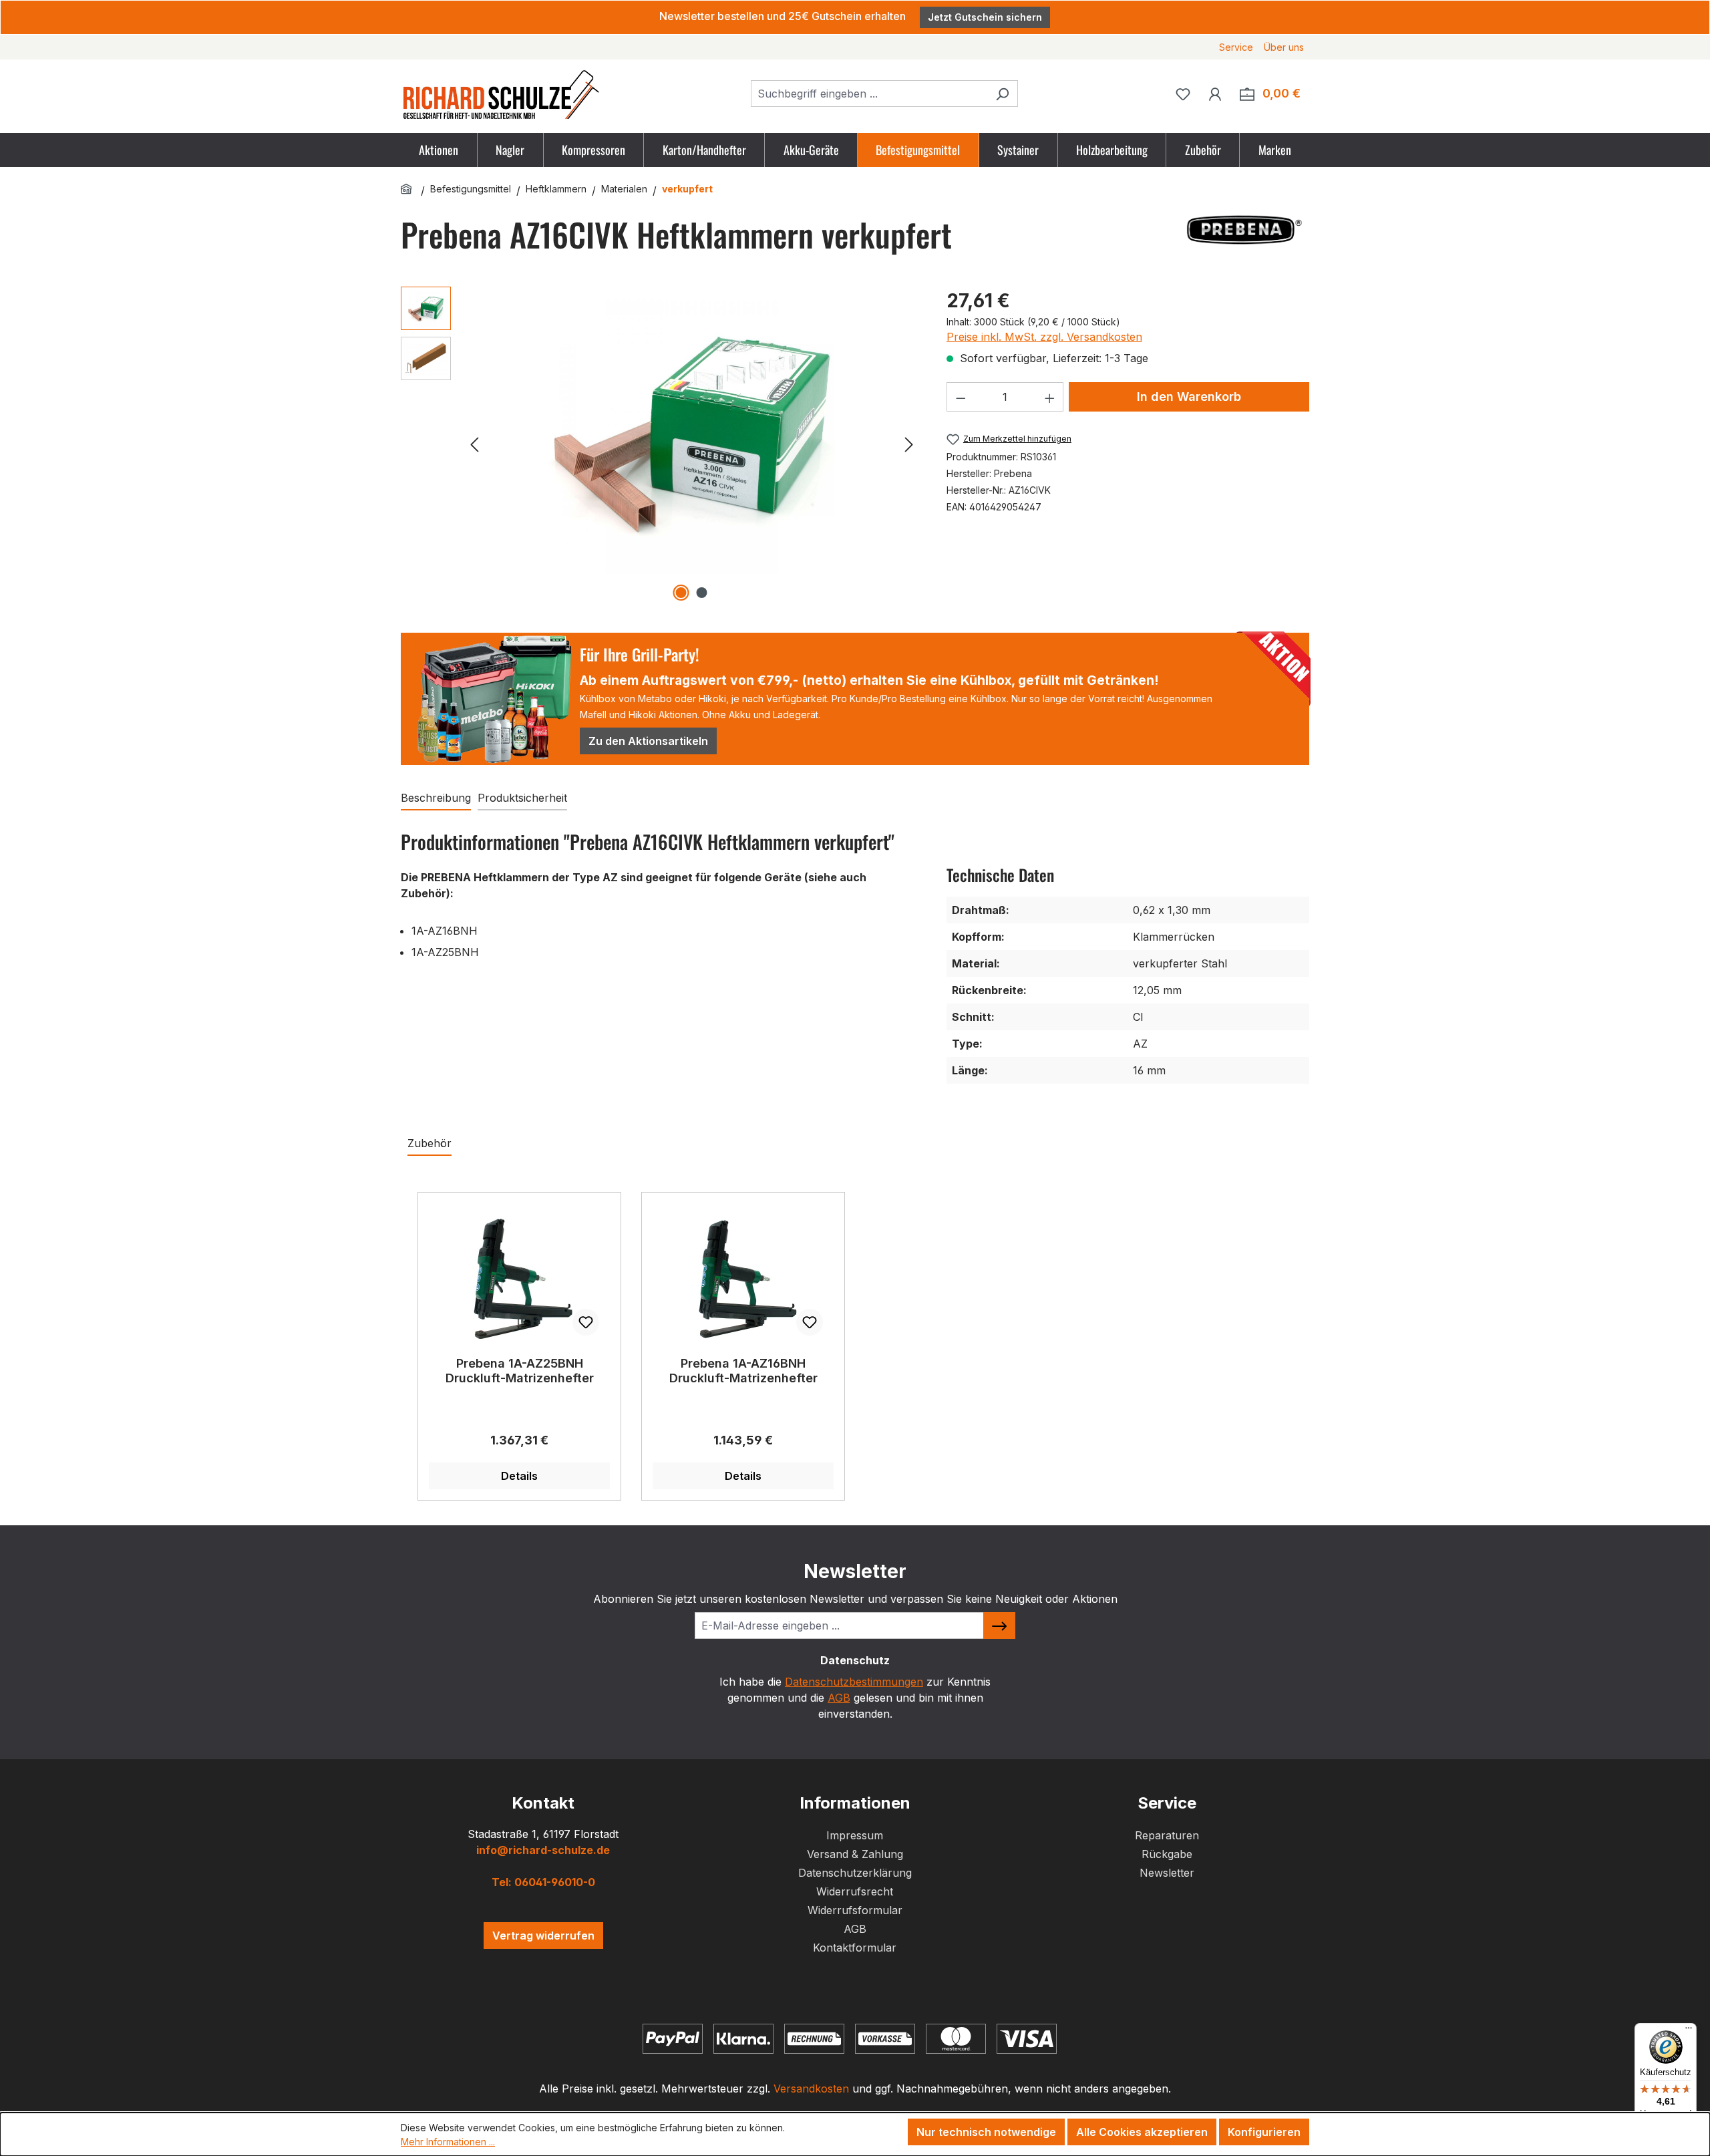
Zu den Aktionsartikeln (648, 741)
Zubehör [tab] (430, 1143)
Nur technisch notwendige (986, 2132)
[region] (660, 444)
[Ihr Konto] (1215, 94)
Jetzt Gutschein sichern (985, 17)
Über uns (1284, 47)
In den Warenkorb (1189, 397)
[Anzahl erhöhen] (1050, 397)
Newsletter (1167, 1873)
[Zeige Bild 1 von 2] (681, 593)
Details (519, 1476)
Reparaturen (1167, 1835)
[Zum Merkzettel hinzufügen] (586, 1322)
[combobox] (869, 94)
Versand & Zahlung (855, 1854)
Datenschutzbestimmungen (854, 1682)
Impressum (855, 1835)
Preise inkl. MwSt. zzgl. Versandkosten (1044, 337)
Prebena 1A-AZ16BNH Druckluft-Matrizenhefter (743, 1371)
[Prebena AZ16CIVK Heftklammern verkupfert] (691, 430)
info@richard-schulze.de (543, 1850)
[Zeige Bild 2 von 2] (702, 593)
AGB (839, 1698)
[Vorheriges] (474, 444)
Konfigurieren (1264, 2132)
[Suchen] (1002, 94)
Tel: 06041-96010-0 (543, 1882)
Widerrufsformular (855, 1910)
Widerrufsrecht (855, 1891)
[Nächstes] (909, 444)
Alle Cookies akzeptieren (1142, 2132)
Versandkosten (811, 2089)
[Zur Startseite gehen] (501, 94)
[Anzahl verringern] (961, 397)
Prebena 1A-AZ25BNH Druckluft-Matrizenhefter (520, 1371)
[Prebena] (1242, 230)
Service (1236, 47)
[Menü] (1689, 2031)
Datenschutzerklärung (855, 1873)
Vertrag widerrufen (543, 1936)
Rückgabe (1167, 1854)
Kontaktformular (855, 1948)
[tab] (436, 798)
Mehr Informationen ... (448, 2142)
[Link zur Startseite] (408, 189)
